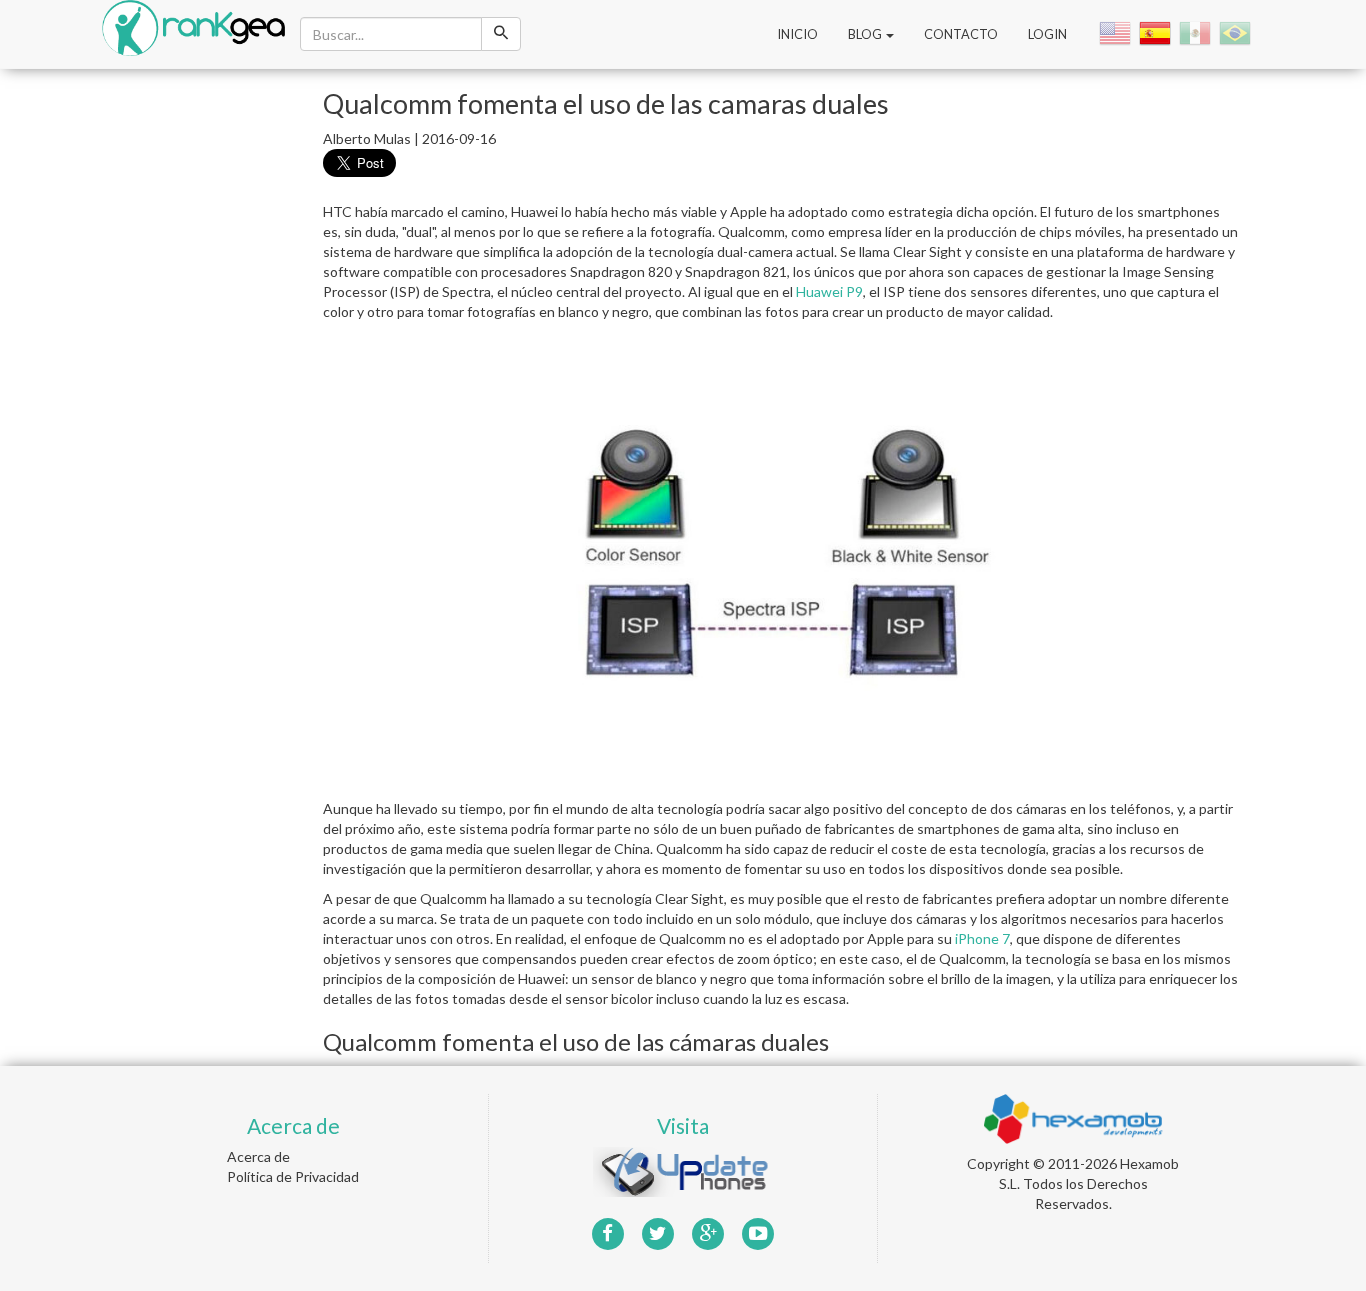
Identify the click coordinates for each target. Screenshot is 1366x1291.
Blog (866, 34)
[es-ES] (1157, 33)
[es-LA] (1197, 33)
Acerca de (258, 1156)
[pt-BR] (1237, 33)
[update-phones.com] (683, 1169)
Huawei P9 (829, 291)
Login (1047, 34)
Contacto (961, 34)
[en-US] (1117, 33)
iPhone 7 (982, 938)
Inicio (797, 34)
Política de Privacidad (293, 1176)
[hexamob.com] (1073, 1116)
